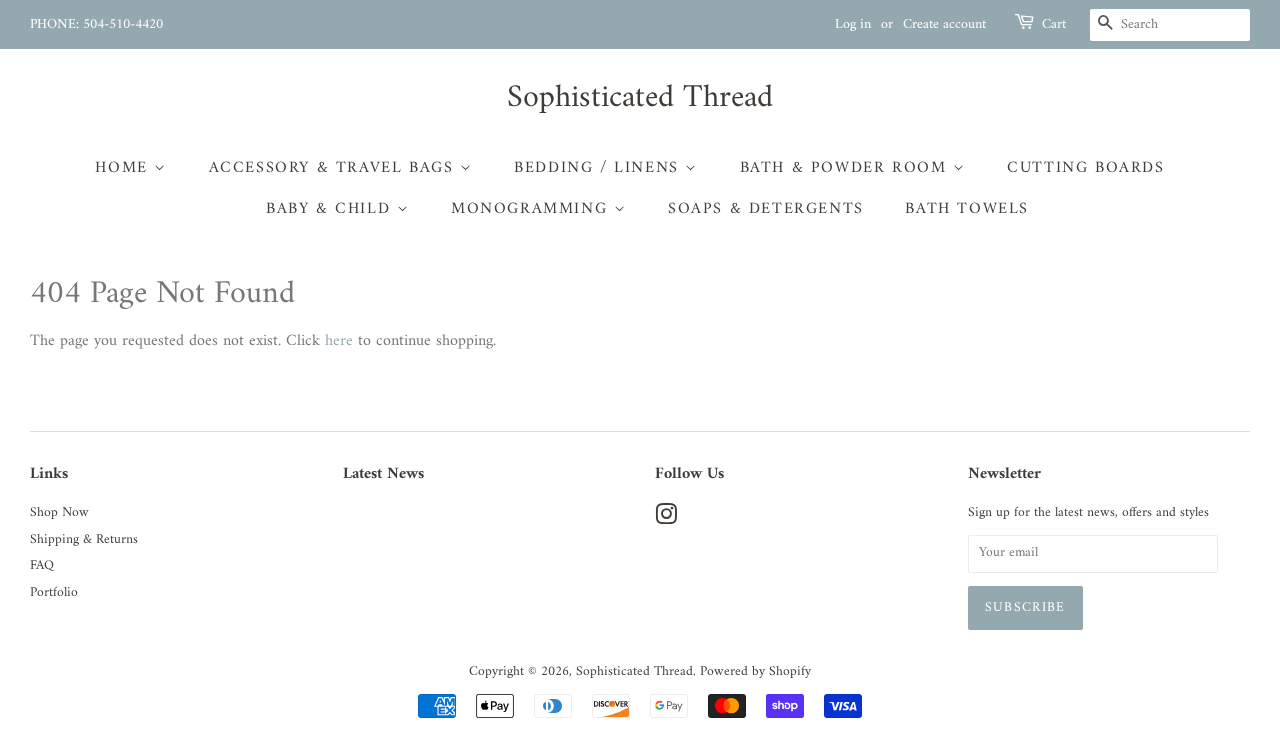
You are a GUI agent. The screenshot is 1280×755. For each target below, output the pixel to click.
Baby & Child (331, 209)
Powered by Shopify (755, 672)
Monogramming (532, 209)
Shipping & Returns (84, 540)
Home (124, 168)
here (339, 341)
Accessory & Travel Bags (334, 168)
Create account (944, 24)
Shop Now (59, 513)
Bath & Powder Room (846, 168)
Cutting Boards (1085, 168)
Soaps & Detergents (766, 209)
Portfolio (54, 593)
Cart (1054, 25)
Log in (853, 24)
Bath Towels (967, 209)
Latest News (383, 474)
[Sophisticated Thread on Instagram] (666, 520)
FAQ (42, 566)
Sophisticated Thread (640, 98)
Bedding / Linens (599, 168)
